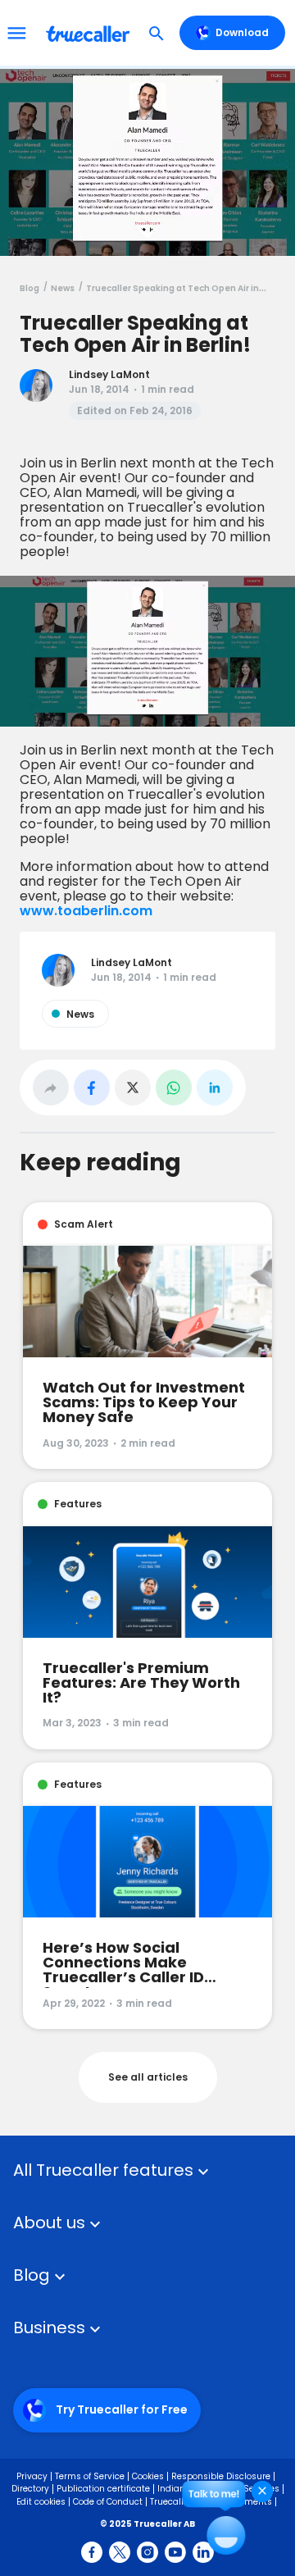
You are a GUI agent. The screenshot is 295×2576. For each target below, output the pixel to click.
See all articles (148, 2077)
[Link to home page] (90, 33)
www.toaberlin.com (86, 911)
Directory (30, 2489)
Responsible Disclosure (221, 2476)
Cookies (148, 2476)
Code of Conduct (108, 2502)
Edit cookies (41, 2502)
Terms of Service (90, 2476)
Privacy (32, 2476)
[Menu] (16, 33)
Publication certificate (103, 2489)
